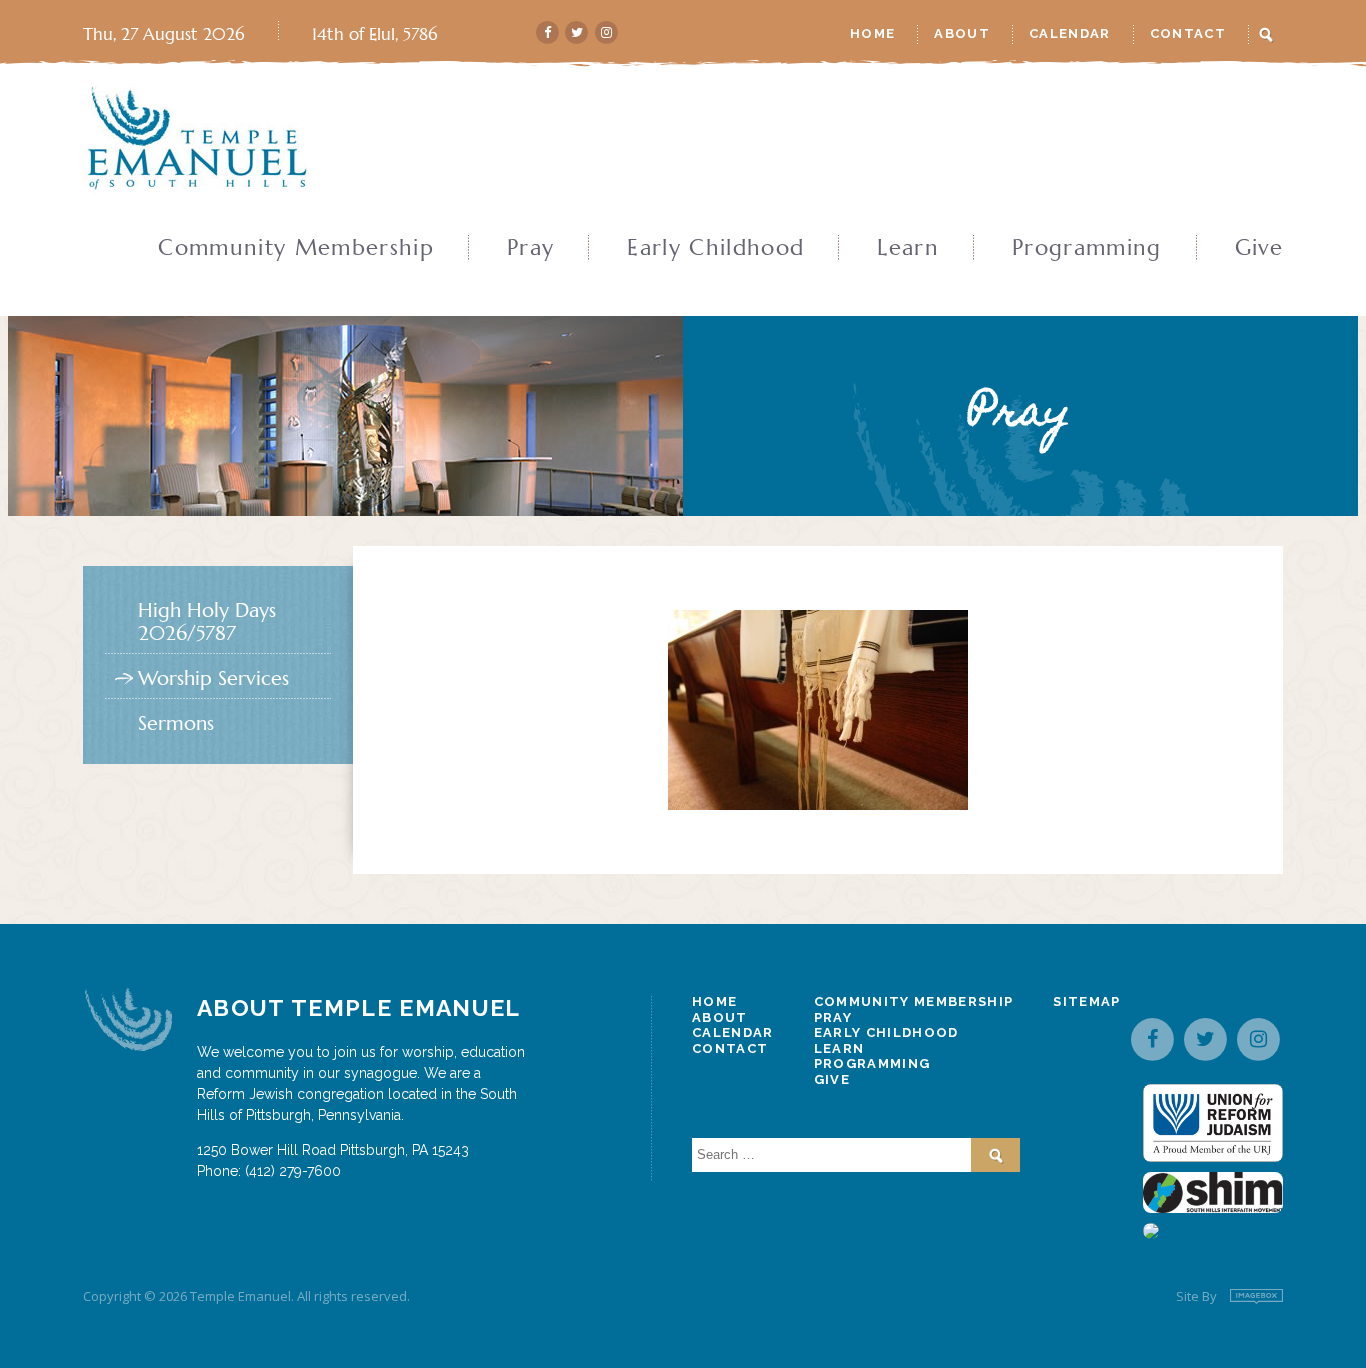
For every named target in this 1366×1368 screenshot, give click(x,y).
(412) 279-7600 (293, 1171)
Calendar (1070, 33)
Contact (1188, 33)
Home (872, 33)
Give (1259, 248)
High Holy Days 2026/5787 (207, 622)
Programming (1087, 248)
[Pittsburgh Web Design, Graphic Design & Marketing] (1256, 1296)
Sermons (176, 723)
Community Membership (296, 248)
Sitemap (1086, 1001)
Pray (530, 248)
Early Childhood (715, 248)
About (962, 33)
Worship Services (213, 678)
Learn (908, 248)
